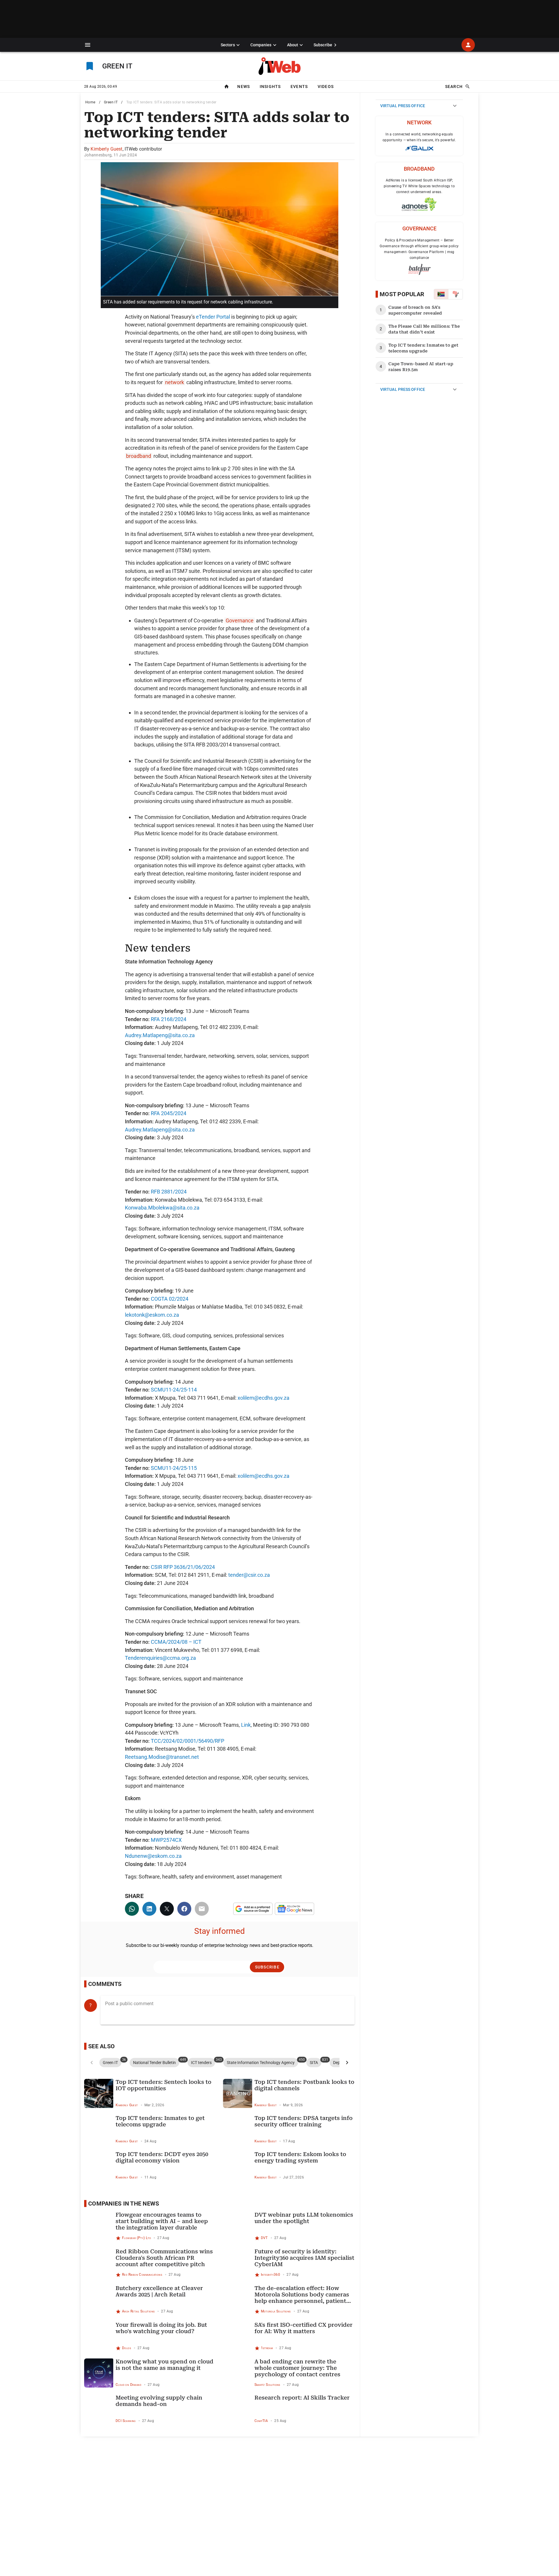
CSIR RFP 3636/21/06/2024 (183, 1567)
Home (90, 102)
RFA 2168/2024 (169, 1019)
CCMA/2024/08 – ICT (176, 1642)
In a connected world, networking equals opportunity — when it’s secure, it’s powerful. (419, 137)
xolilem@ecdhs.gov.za (263, 1398)
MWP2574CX (166, 1840)
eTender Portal (213, 317)
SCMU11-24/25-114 (174, 1390)
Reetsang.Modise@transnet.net (162, 1757)
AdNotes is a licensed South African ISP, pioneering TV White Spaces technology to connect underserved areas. (419, 186)
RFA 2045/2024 (169, 1113)
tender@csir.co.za (249, 1575)
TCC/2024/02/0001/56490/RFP (187, 1741)
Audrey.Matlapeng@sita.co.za (160, 1035)
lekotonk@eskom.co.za (152, 1315)
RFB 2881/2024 (169, 1192)
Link (246, 1725)
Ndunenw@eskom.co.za (153, 1856)
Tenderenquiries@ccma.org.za (160, 1658)
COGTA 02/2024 (170, 1299)
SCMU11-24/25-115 (174, 1468)
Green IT (111, 102)
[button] (88, 45)
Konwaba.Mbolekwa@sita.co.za (162, 1208)
